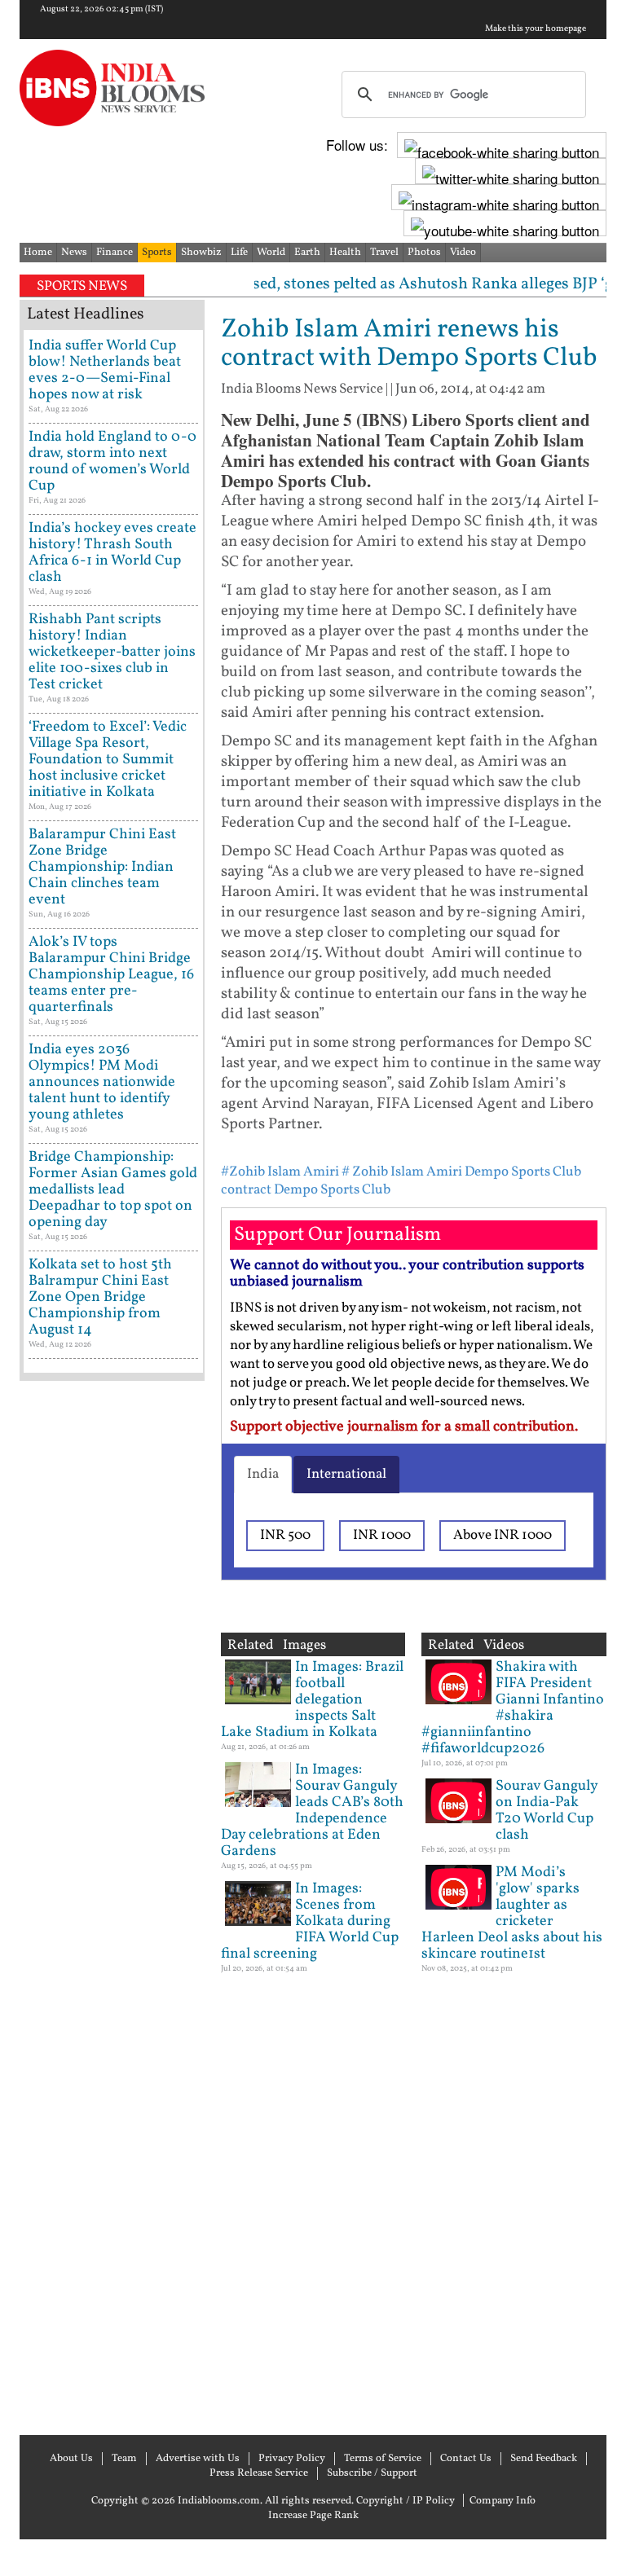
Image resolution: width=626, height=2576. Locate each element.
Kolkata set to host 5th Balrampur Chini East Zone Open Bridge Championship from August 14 (100, 1297)
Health (345, 253)
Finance (115, 253)
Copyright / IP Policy (406, 2501)
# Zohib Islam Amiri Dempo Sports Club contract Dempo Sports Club (401, 1181)
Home (38, 253)
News (74, 253)
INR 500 (285, 1535)
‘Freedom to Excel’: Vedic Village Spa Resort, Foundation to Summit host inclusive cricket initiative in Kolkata (108, 760)
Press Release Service (259, 2473)
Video (463, 253)
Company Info (503, 2501)
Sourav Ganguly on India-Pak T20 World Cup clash (547, 1811)
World (271, 253)
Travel (384, 253)
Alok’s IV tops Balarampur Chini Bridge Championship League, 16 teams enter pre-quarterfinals (111, 975)
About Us (71, 2459)
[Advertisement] (112, 1906)
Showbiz (201, 253)
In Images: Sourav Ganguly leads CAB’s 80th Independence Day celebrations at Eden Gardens (312, 1811)
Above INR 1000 (503, 1535)
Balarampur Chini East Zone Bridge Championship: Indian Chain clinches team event (102, 867)
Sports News (82, 286)
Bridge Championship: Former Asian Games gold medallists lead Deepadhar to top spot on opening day (113, 1190)
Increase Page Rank (313, 2516)
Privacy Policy (292, 2459)
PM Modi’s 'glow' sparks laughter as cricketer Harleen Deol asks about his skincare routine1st (512, 1913)
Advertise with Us (198, 2459)
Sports (157, 253)
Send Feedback (544, 2459)
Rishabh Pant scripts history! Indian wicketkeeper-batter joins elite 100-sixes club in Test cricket (112, 652)
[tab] (263, 1475)
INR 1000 (382, 1535)
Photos (424, 253)
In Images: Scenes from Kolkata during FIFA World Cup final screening (310, 1921)
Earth (307, 253)
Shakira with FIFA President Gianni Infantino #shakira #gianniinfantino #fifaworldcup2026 (513, 1708)
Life (239, 253)
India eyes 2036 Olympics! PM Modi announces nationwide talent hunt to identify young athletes (102, 1082)
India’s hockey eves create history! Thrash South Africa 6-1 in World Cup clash (112, 553)
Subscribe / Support (372, 2473)
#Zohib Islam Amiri (280, 1172)
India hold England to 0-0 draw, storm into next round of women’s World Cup (112, 462)
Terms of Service (383, 2459)
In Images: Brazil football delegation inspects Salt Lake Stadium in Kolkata (312, 1700)
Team (124, 2459)
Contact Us (466, 2459)
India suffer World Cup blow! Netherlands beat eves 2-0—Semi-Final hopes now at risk (105, 370)
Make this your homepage (536, 29)
